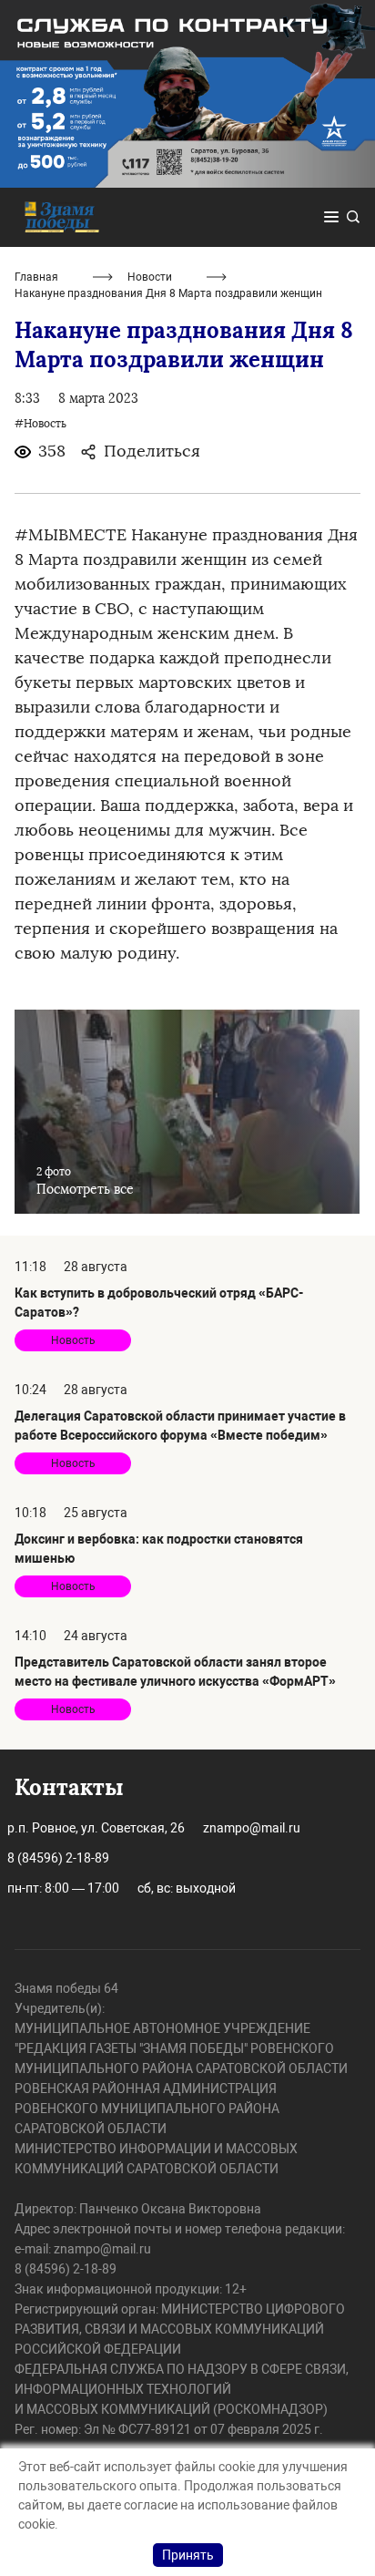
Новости (150, 277)
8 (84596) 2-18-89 (58, 1858)
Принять (188, 2555)
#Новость (41, 424)
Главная (36, 277)
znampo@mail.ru (252, 1828)
